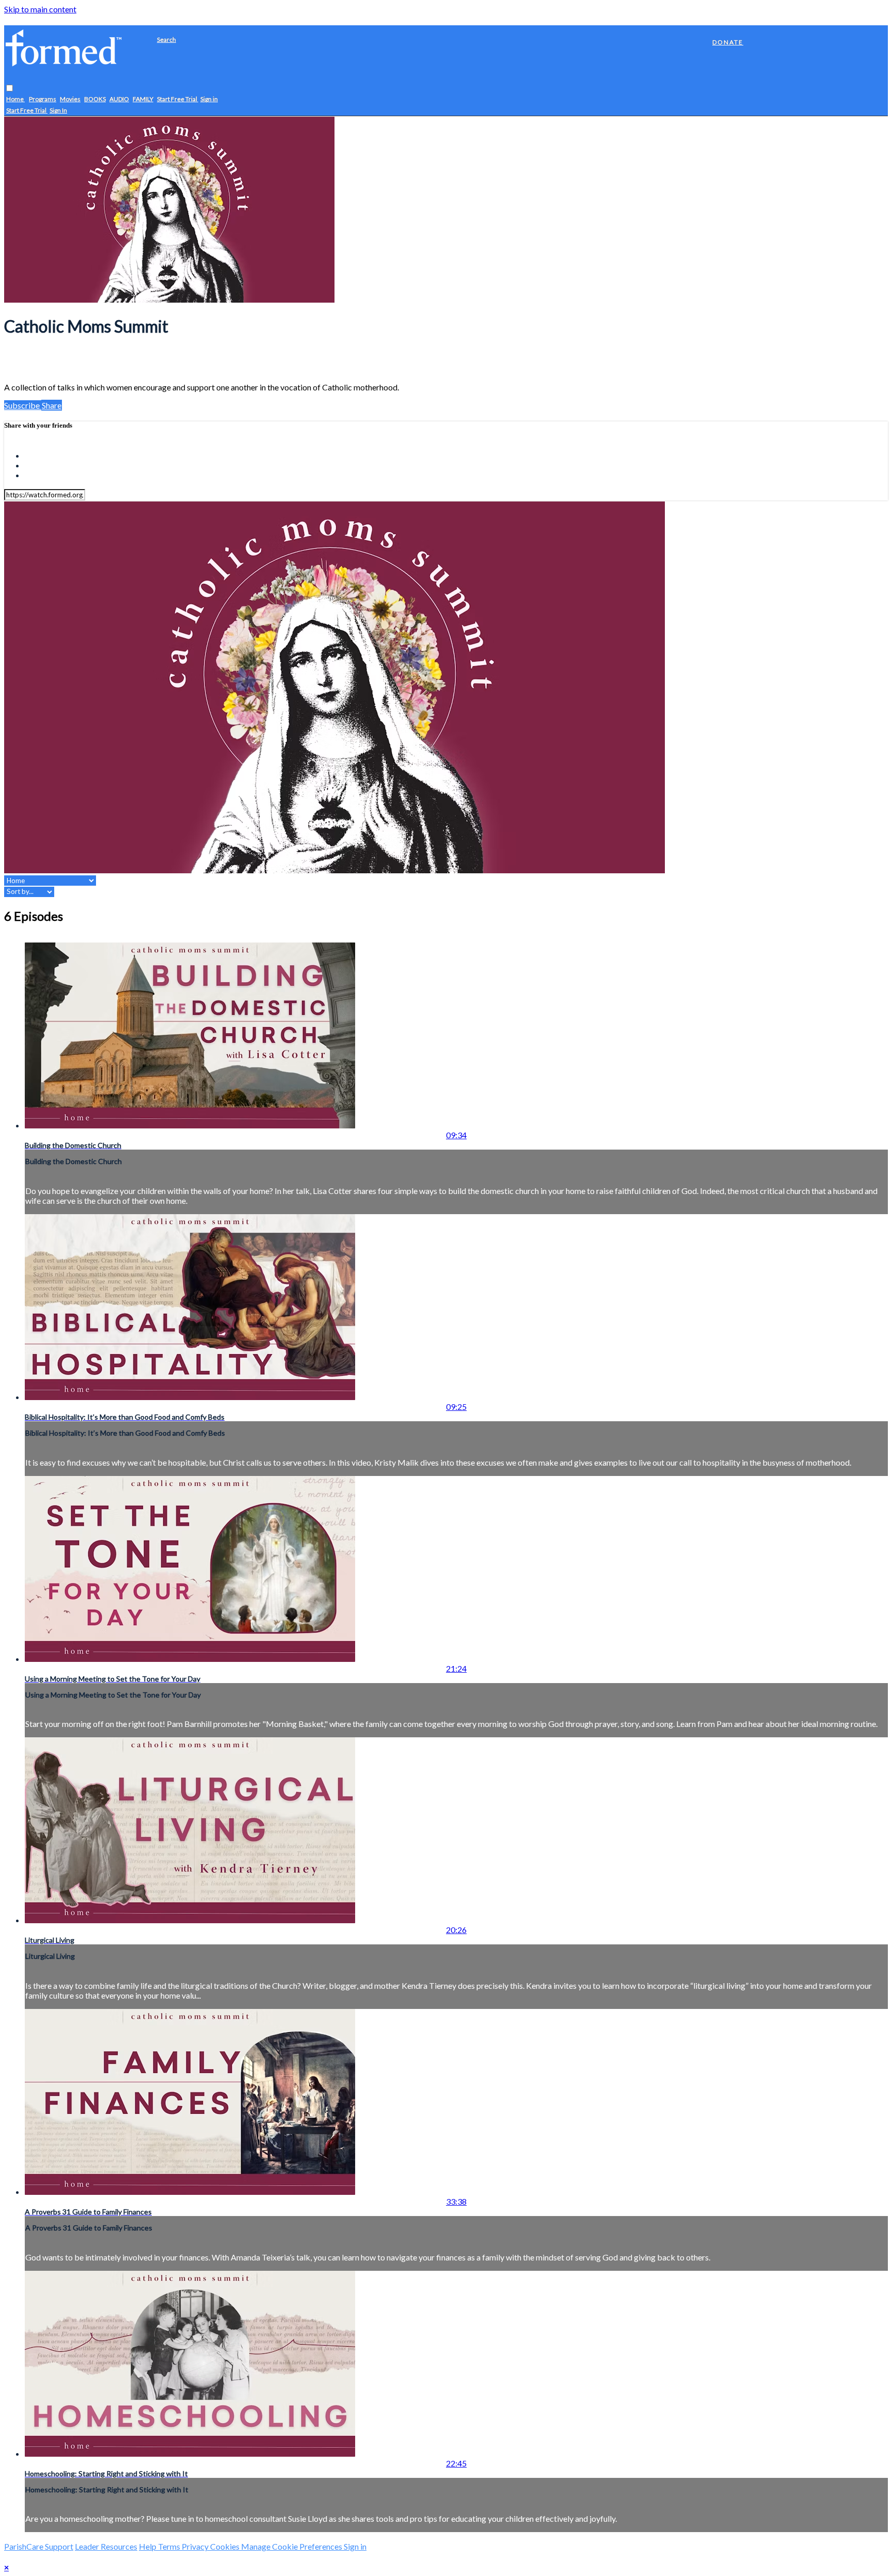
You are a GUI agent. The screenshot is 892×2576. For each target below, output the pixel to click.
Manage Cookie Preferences (292, 2546)
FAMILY (143, 99)
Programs (43, 99)
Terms (170, 2546)
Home (15, 99)
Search (166, 40)
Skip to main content (40, 9)
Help (148, 2546)
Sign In (58, 111)
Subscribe (23, 405)
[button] (10, 89)
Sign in (209, 99)
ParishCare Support (39, 2546)
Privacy (196, 2546)
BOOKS (95, 99)
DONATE (728, 42)
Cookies (226, 2546)
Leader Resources (106, 2546)
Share (52, 405)
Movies (70, 99)
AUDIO (119, 99)
